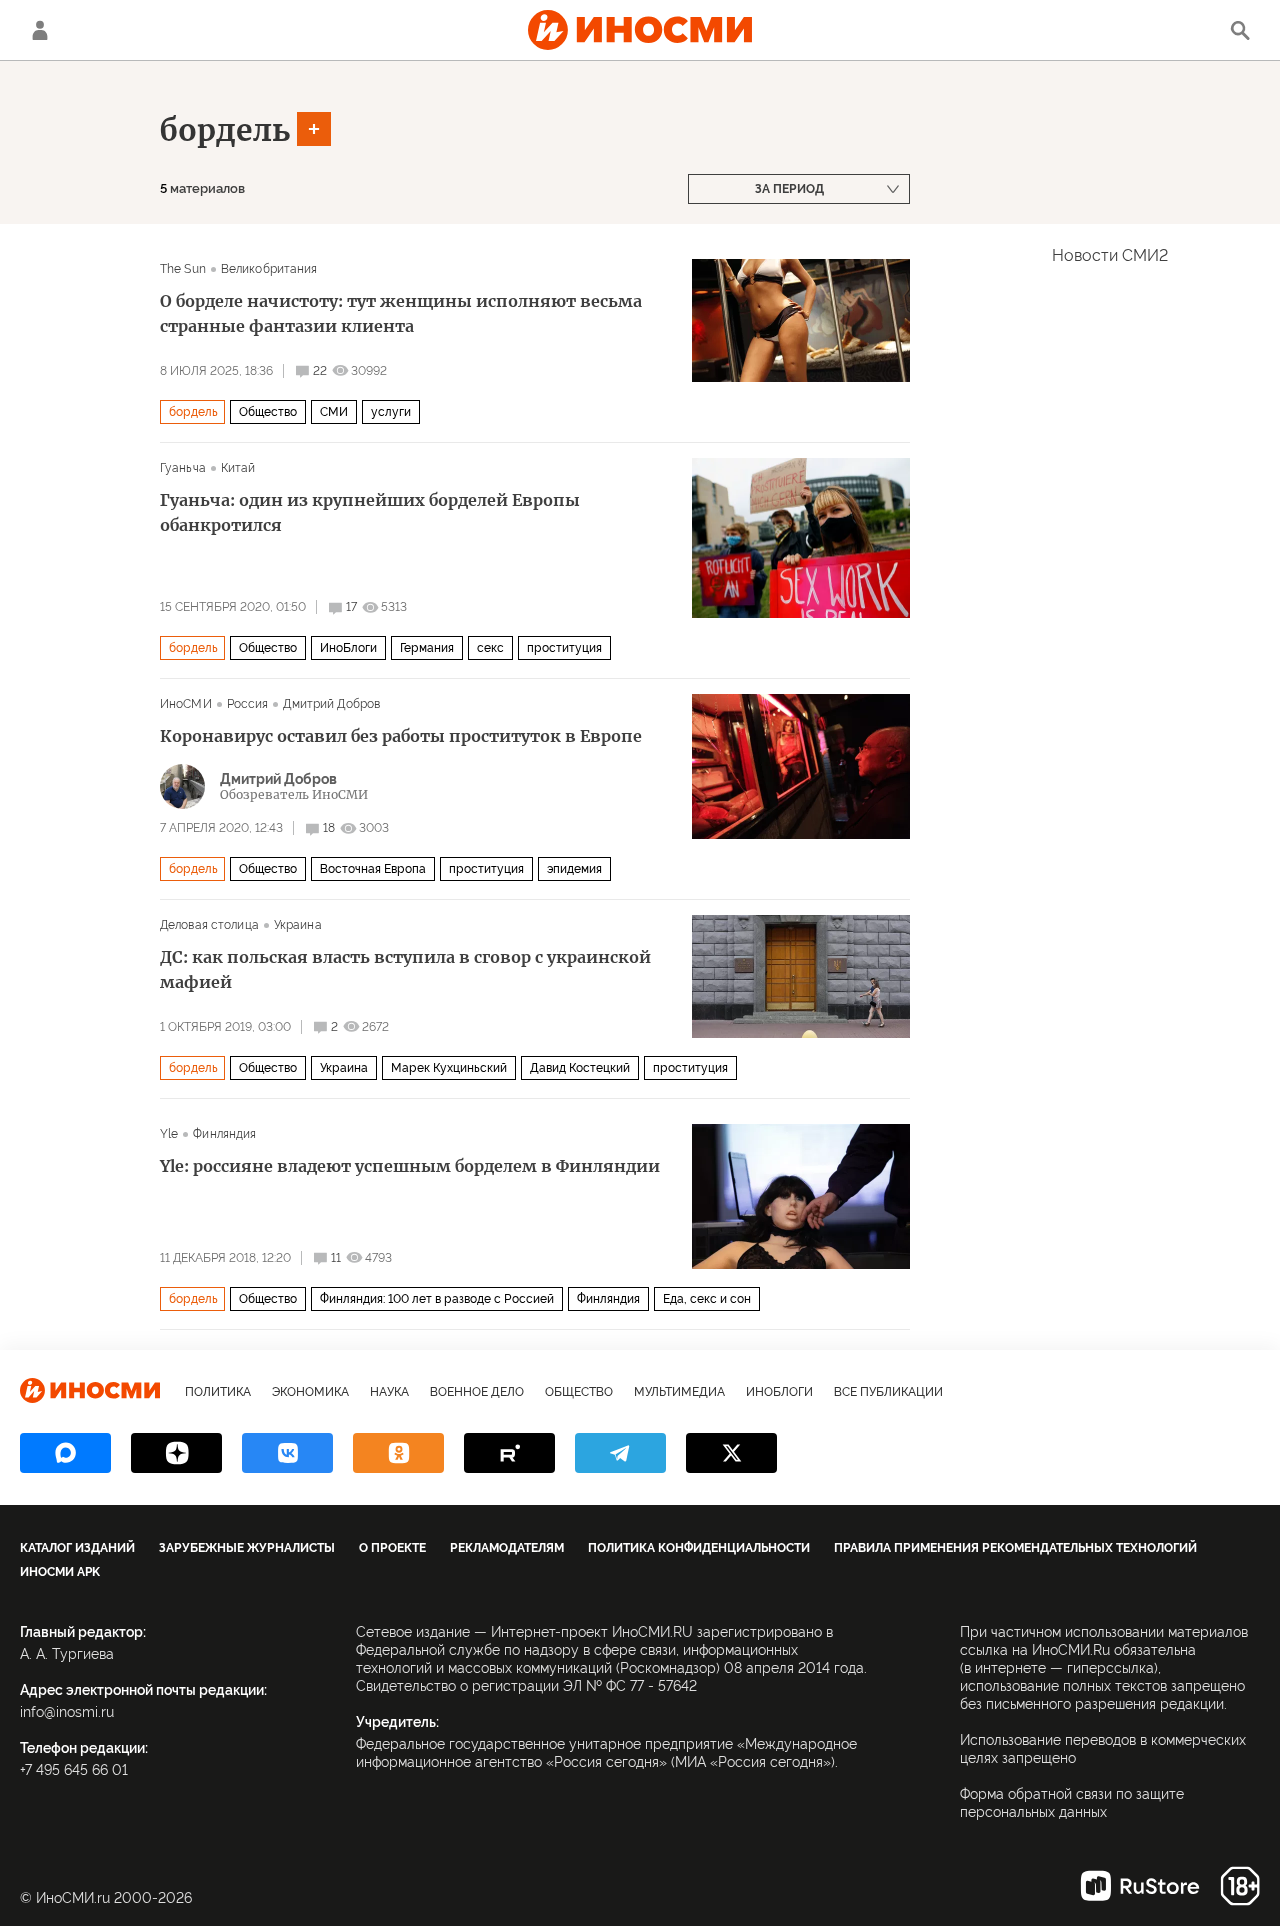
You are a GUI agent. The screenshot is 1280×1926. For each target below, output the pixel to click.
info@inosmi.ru (67, 1712)
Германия (427, 648)
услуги (391, 412)
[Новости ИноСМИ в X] (731, 1453)
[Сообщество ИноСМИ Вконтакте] (287, 1453)
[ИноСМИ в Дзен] (176, 1453)
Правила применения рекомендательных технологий (1015, 1548)
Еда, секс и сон (707, 1299)
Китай (238, 468)
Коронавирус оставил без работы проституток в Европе (401, 736)
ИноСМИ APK (60, 1572)
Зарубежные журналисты (247, 1548)
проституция (564, 648)
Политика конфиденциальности (699, 1548)
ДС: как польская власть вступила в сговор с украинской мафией (405, 969)
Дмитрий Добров (331, 704)
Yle (169, 1134)
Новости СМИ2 (1110, 255)
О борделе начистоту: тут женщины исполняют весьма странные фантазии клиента (401, 313)
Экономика (310, 1392)
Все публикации (888, 1392)
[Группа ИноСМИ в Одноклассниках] (398, 1453)
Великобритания (269, 269)
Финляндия (224, 1134)
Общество (268, 412)
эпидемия (574, 869)
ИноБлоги (348, 648)
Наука (389, 1392)
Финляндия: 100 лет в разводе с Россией (437, 1299)
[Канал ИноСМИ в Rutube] (509, 1453)
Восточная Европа (373, 869)
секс (490, 648)
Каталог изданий (77, 1548)
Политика (218, 1392)
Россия (248, 704)
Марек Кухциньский (449, 1068)
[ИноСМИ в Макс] (65, 1453)
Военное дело (477, 1392)
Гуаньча (183, 468)
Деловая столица (209, 925)
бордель (225, 130)
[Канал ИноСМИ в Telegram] (620, 1453)
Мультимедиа (679, 1392)
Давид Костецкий (580, 1068)
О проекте (392, 1548)
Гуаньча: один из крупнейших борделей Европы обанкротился (370, 512)
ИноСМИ (186, 704)
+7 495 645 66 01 (74, 1770)
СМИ (334, 412)
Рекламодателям (507, 1548)
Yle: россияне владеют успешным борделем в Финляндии (410, 1166)
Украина (298, 925)
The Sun (183, 269)
